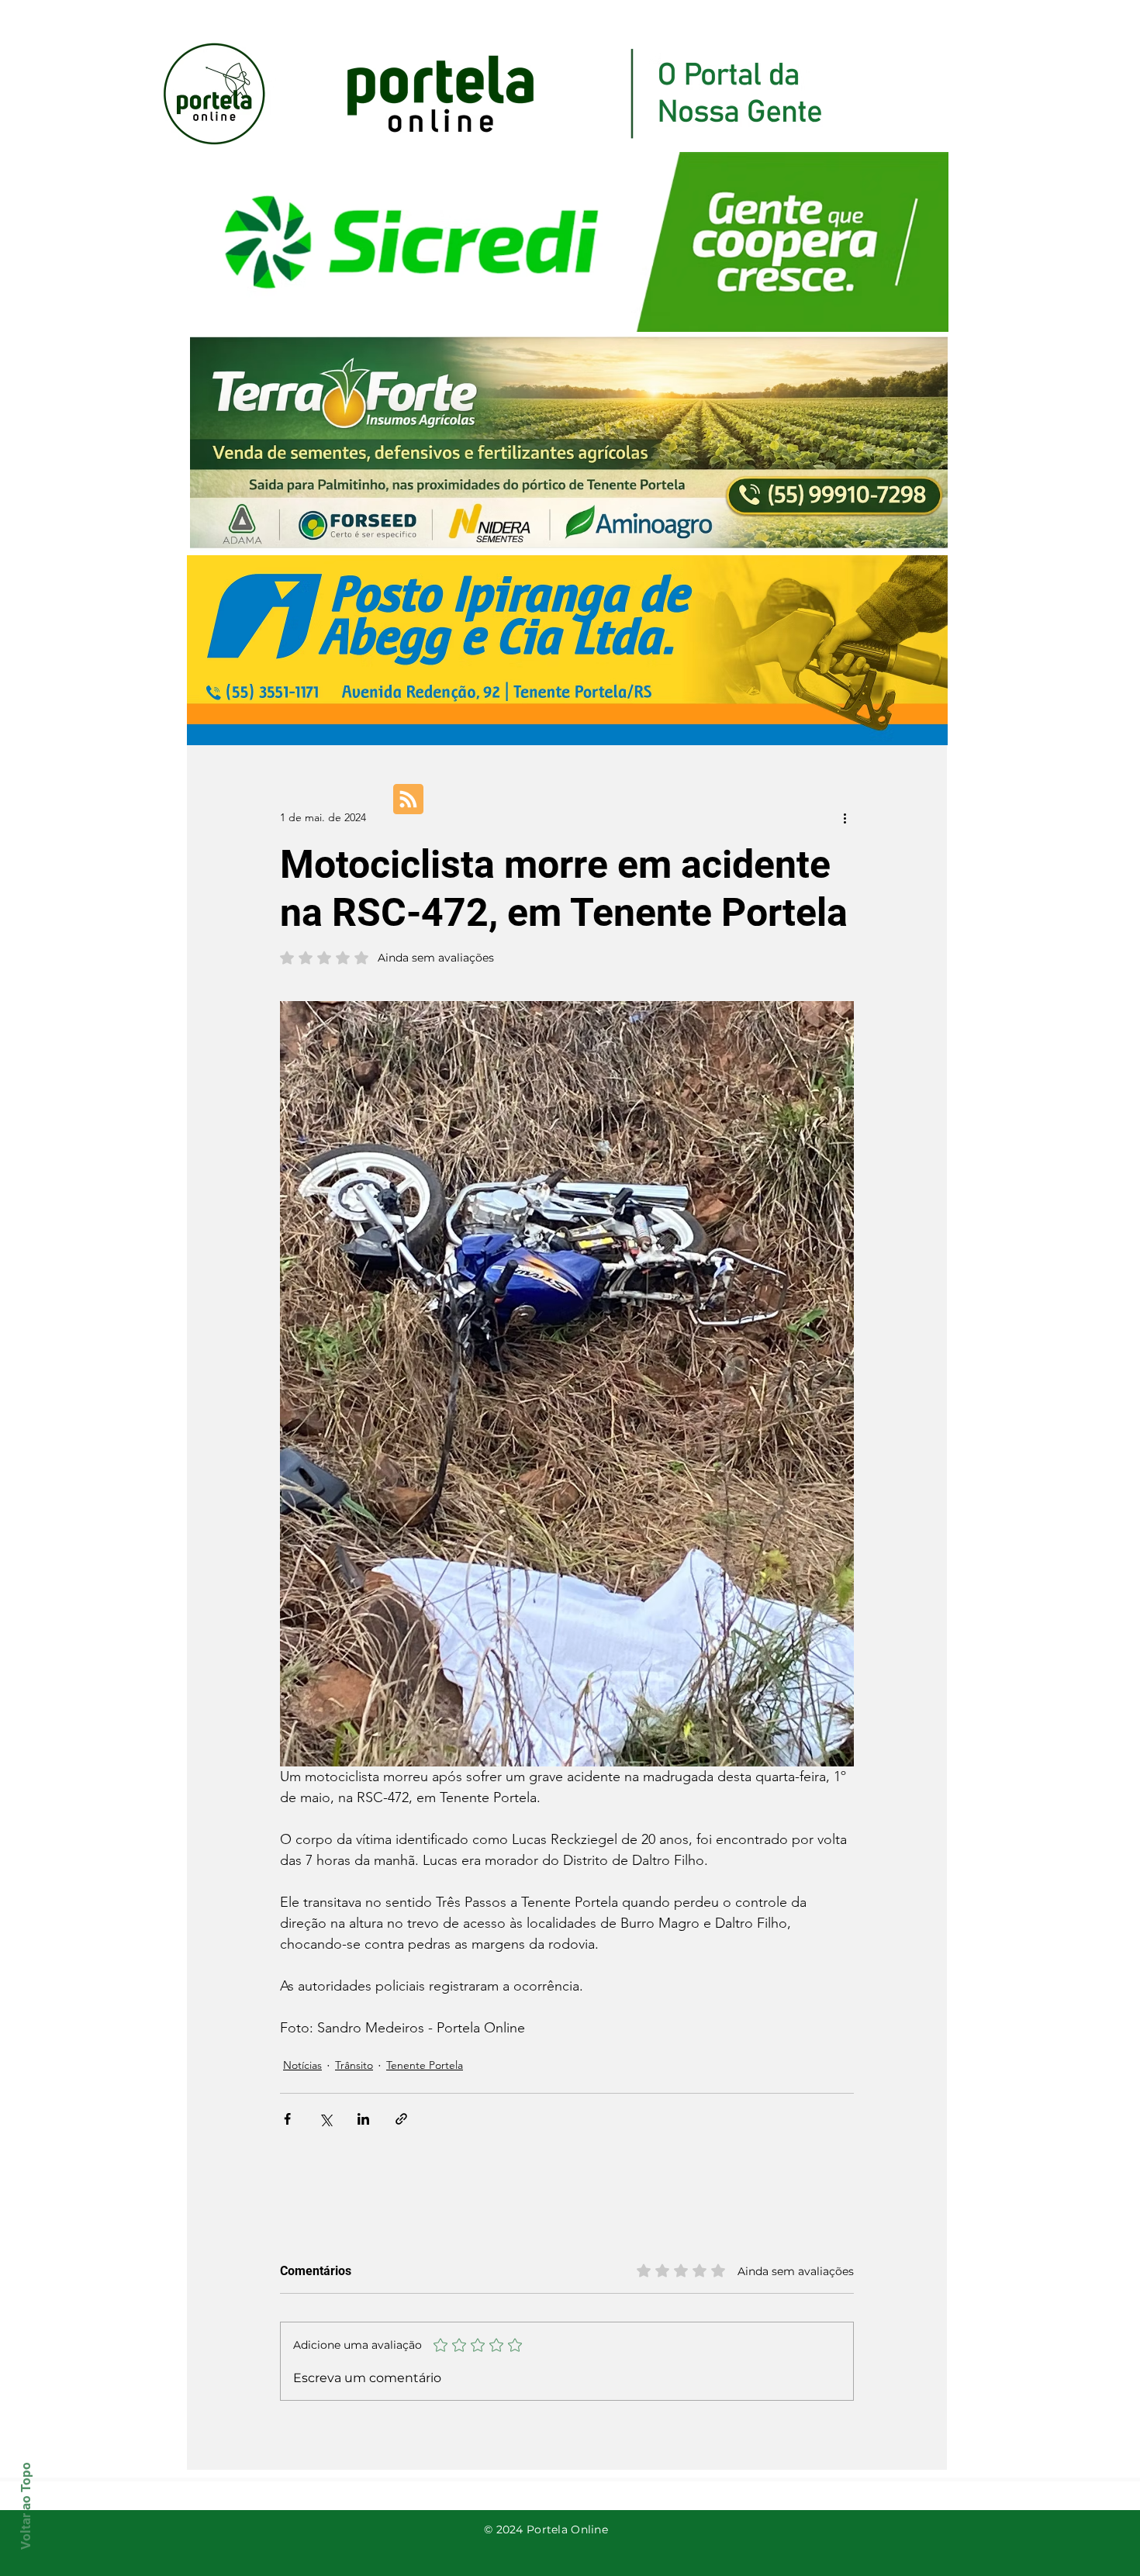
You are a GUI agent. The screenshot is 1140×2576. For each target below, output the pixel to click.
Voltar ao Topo (26, 2506)
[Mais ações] (845, 817)
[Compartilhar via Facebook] (287, 2119)
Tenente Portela (425, 2065)
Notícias (302, 2065)
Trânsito (354, 2065)
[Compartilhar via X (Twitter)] (325, 2119)
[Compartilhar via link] (401, 2119)
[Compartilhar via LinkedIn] (363, 2119)
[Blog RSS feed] (408, 800)
